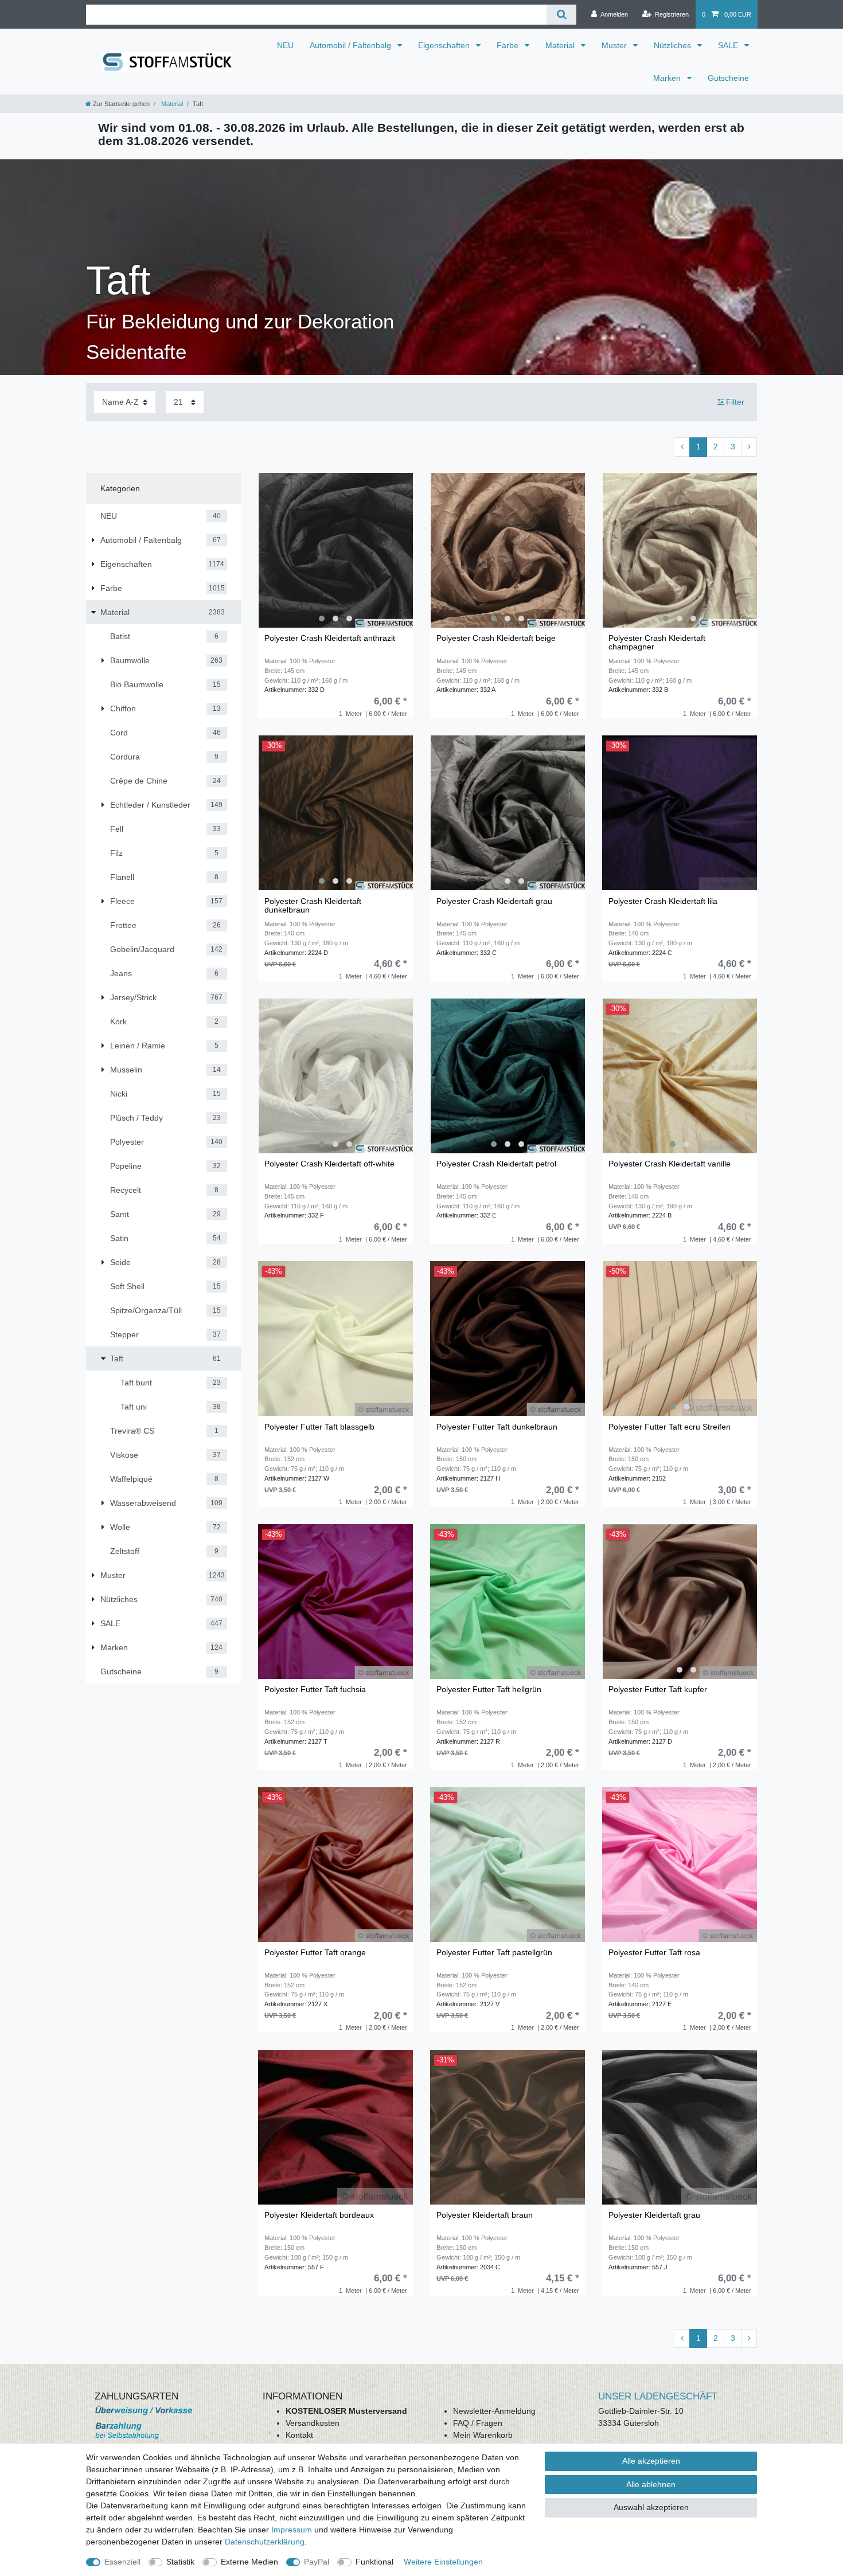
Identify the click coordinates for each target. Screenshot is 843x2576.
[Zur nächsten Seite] (749, 447)
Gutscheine (728, 78)
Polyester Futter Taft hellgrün (489, 1690)
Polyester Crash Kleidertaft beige (496, 638)
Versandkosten (313, 2423)
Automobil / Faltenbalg (352, 45)
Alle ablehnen (651, 2484)
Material (561, 45)
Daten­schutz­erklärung (265, 2542)
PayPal (317, 2562)
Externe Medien (249, 2562)
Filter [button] (735, 402)
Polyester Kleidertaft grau (654, 2215)
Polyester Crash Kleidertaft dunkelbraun (313, 906)
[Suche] (561, 15)
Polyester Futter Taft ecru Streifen (670, 1427)
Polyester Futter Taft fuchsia (315, 1690)
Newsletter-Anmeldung (494, 2411)
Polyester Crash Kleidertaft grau (494, 901)
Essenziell (122, 2562)
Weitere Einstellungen (443, 2562)
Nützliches (674, 45)
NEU (285, 45)
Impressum (292, 2530)
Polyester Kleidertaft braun (485, 2215)
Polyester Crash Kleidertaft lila (663, 901)
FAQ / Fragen (478, 2423)
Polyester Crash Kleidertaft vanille (670, 1164)
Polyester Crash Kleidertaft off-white (329, 1164)
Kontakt (299, 2435)
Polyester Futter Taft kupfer (658, 1690)
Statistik (180, 2562)
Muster (615, 45)
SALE (729, 45)
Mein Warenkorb (483, 2435)
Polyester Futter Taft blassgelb (319, 1427)
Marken (668, 78)
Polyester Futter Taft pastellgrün (494, 1953)
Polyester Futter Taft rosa (654, 1953)
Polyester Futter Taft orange (315, 1953)
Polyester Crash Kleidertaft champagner (657, 643)
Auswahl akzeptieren (651, 2507)
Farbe (509, 45)
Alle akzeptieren (651, 2461)
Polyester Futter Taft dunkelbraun (497, 1427)
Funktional (374, 2562)
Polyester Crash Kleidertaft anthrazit (330, 638)
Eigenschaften (445, 45)
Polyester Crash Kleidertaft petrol (496, 1164)
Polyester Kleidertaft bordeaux (319, 2215)
